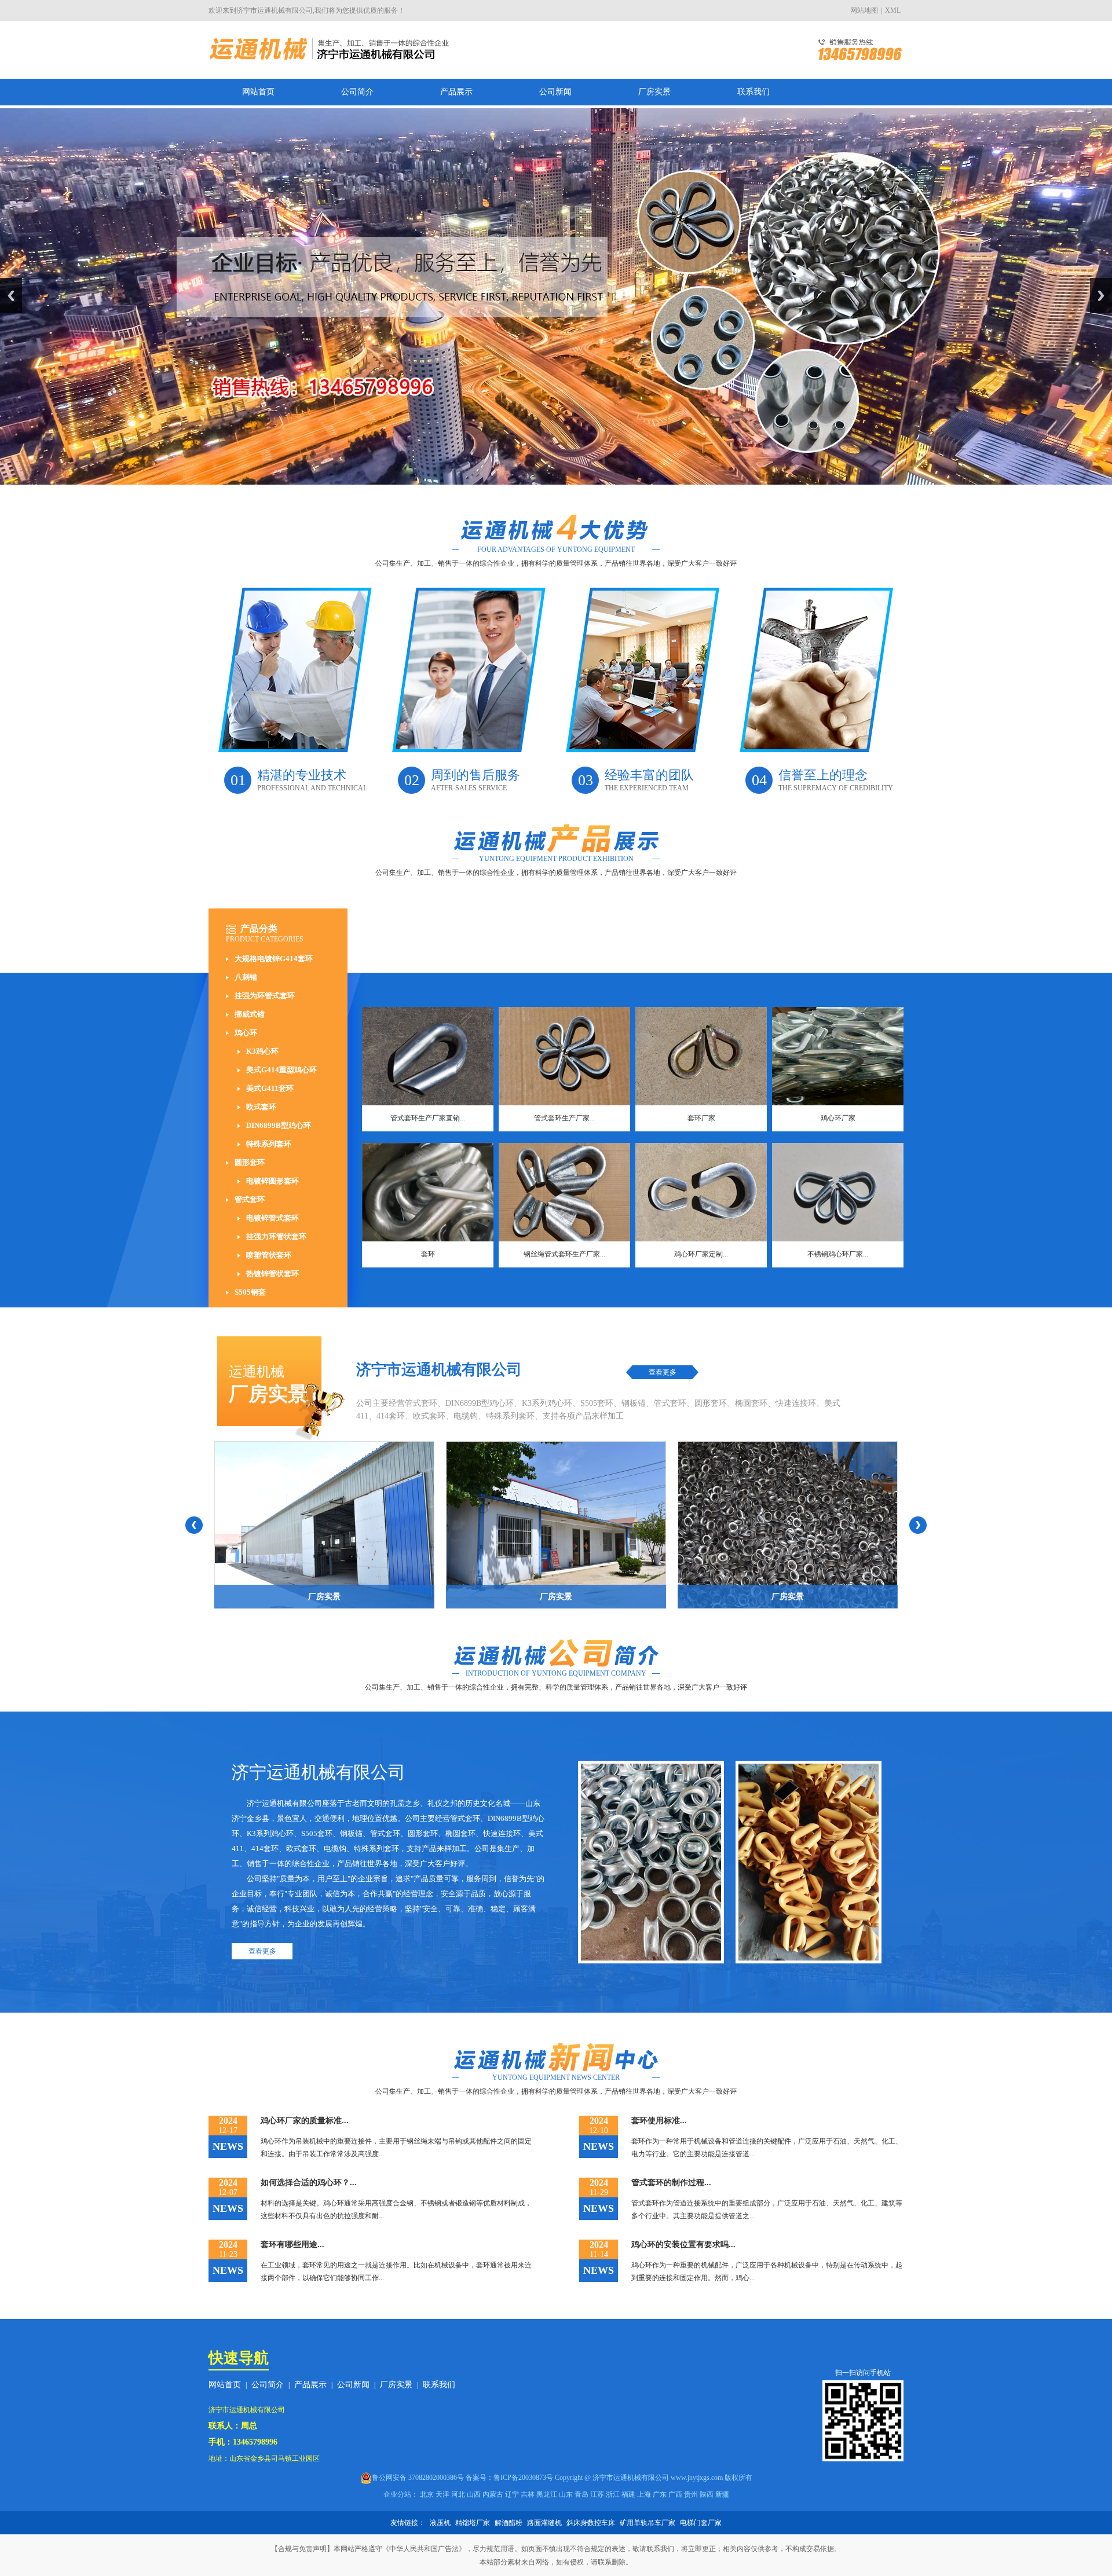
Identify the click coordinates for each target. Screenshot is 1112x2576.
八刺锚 (246, 977)
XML (893, 10)
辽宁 (512, 2494)
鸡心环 (246, 1033)
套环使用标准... (659, 2121)
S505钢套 (250, 1292)
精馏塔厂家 (473, 2523)
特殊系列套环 (269, 1144)
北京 (427, 2494)
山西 (474, 2494)
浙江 (613, 2494)
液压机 (440, 2523)
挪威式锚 (250, 1014)
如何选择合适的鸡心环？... (309, 2183)
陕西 (707, 2494)
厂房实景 (654, 92)
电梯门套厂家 (701, 2523)
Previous (11, 296)
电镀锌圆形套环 (272, 1181)
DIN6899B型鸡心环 (279, 1125)
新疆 (722, 2494)
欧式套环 (261, 1107)
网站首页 (258, 92)
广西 (675, 2494)
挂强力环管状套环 (276, 1236)
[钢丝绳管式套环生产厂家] (564, 1192)
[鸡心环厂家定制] (701, 1192)
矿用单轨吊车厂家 (648, 2523)
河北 (458, 2494)
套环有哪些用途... (292, 2245)
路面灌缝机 (544, 2523)
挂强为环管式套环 (265, 996)
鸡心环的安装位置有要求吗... (683, 2245)
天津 (442, 2494)
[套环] (428, 1192)
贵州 (691, 2494)
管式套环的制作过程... (671, 2183)
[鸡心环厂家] (838, 1056)
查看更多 (663, 1372)
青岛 (581, 2494)
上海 (644, 2494)
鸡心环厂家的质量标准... (305, 2121)
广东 (660, 2494)
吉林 (528, 2494)
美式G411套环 (270, 1088)
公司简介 (357, 92)
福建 (628, 2494)
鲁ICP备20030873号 (523, 2478)
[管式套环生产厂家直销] (428, 1056)
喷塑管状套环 (269, 1255)
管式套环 (250, 1199)
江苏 (597, 2494)
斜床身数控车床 (591, 2523)
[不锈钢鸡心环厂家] (838, 1192)
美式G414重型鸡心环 (281, 1070)
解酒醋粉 (509, 2523)
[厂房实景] (324, 1525)
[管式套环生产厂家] (564, 1056)
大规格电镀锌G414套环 (274, 959)
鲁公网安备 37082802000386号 (418, 2478)
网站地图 (864, 10)
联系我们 (753, 92)
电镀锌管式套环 (272, 1218)
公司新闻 (555, 92)
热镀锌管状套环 (272, 1274)
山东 (566, 2494)
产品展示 (456, 92)
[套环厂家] (701, 1056)
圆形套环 (250, 1162)
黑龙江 (547, 2494)
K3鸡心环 (262, 1051)
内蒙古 (493, 2494)
